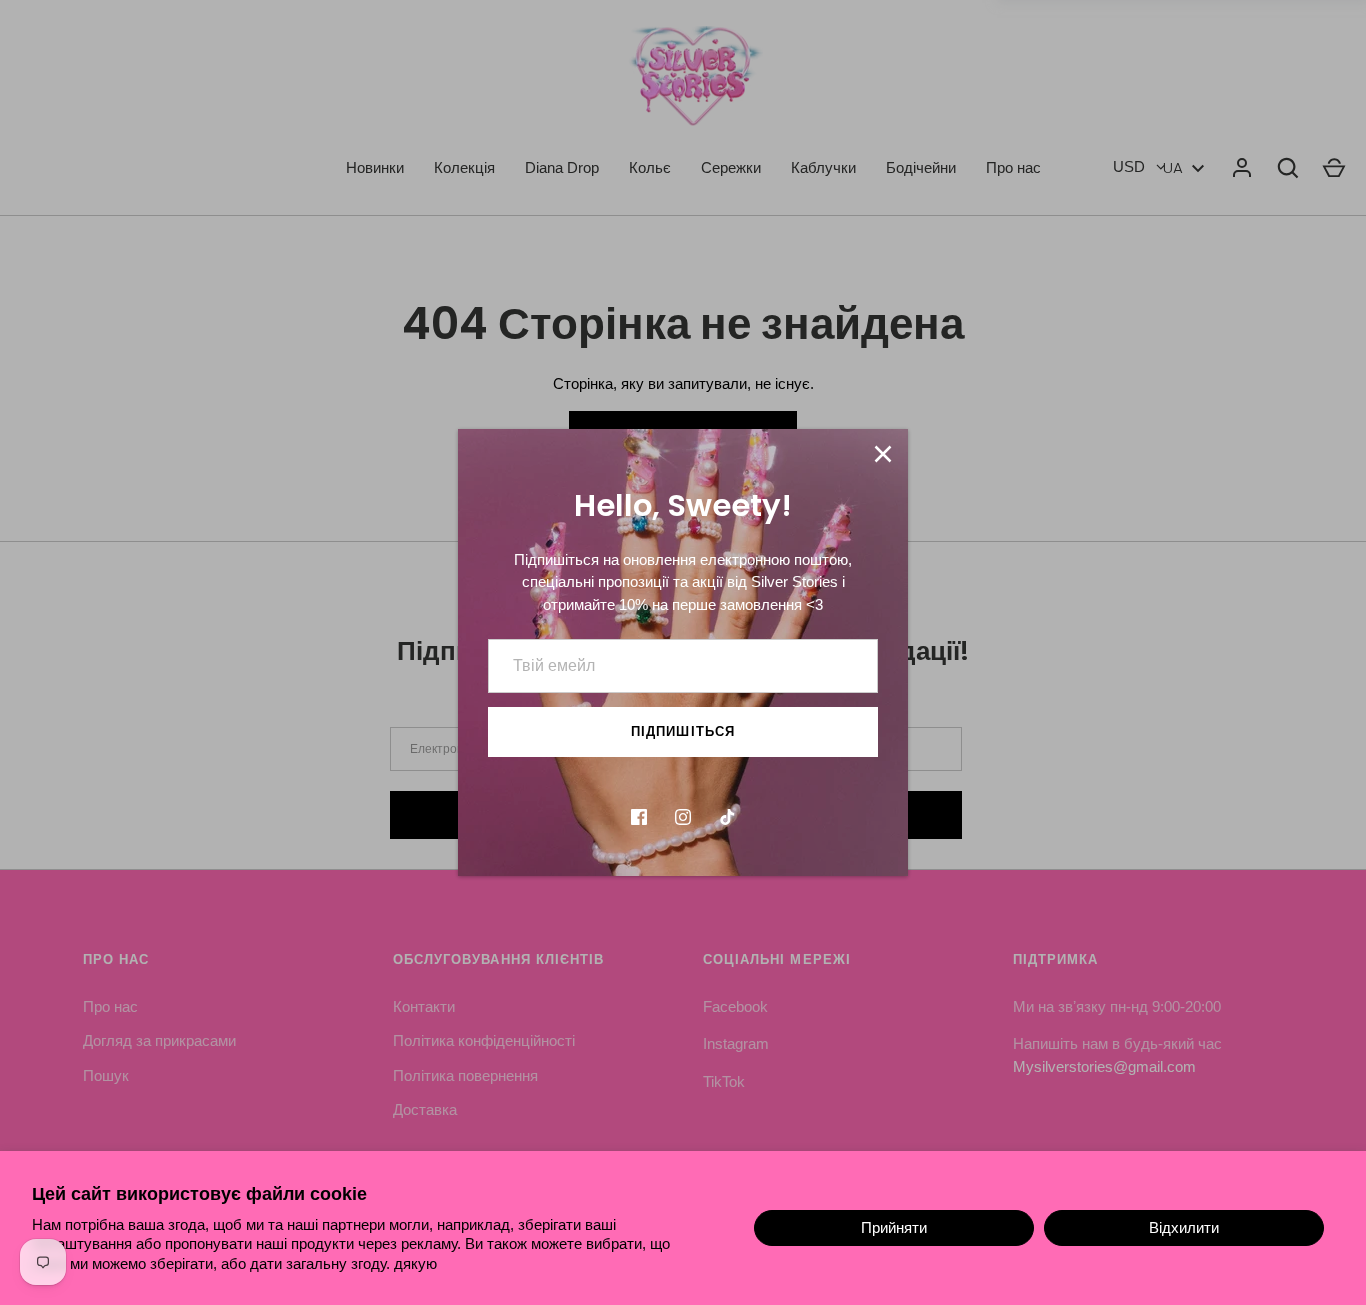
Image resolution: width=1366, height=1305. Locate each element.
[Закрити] (883, 454)
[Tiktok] (727, 817)
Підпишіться (683, 731)
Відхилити (1184, 1227)
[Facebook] (639, 817)
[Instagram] (683, 817)
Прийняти (894, 1227)
